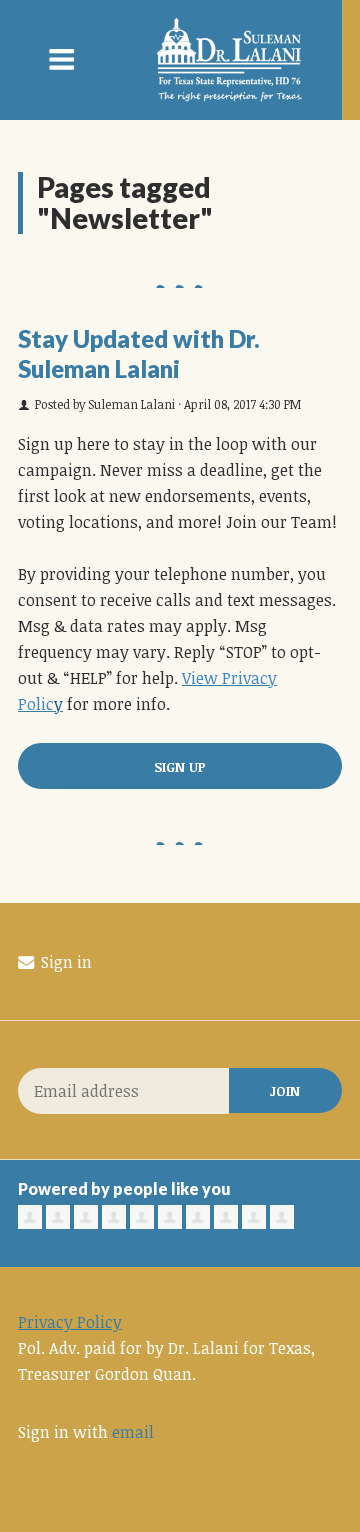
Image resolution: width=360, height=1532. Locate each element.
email (133, 1432)
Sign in (64, 962)
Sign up (180, 766)
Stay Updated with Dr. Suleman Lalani (139, 353)
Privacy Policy (70, 1322)
